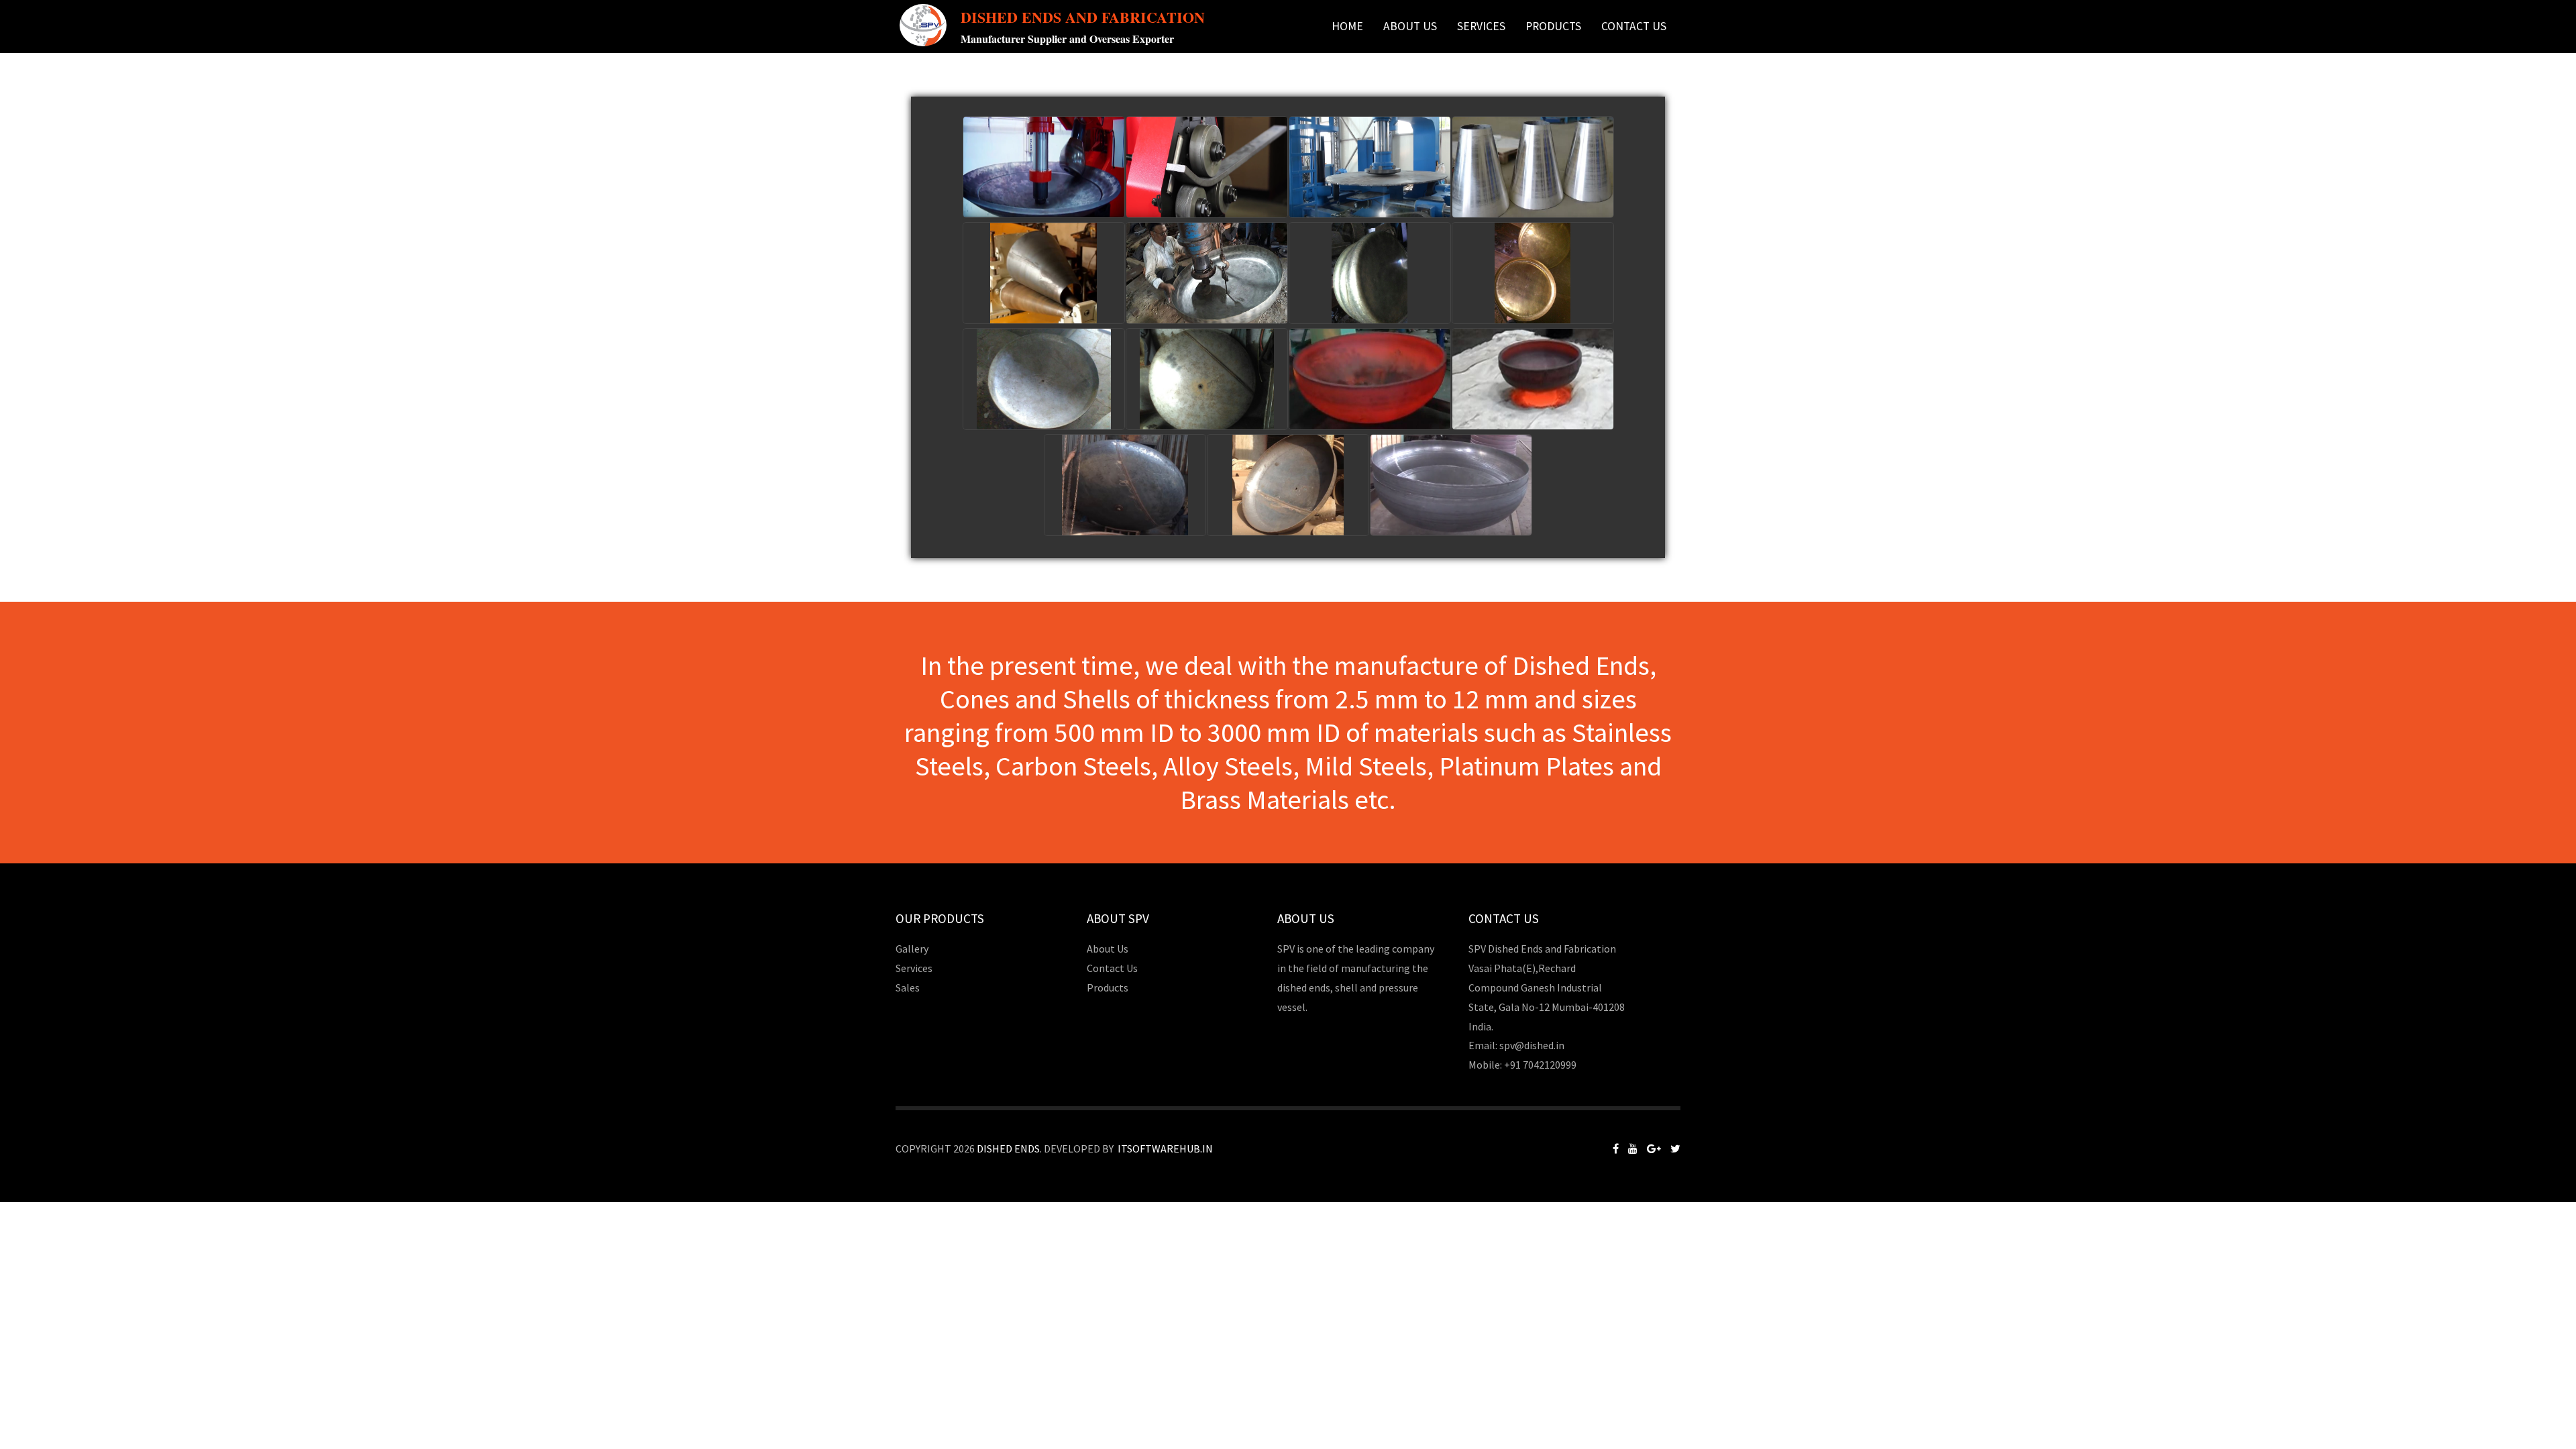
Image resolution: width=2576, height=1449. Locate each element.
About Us (1410, 26)
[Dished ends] (1207, 273)
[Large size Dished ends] (1125, 485)
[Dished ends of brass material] (1533, 273)
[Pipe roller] (1207, 167)
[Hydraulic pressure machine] (1370, 167)
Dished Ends (1008, 1148)
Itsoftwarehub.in (1165, 1148)
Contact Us (1634, 26)
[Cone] (1044, 273)
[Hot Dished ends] (1370, 379)
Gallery (912, 949)
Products (1108, 987)
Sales (908, 987)
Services (1481, 26)
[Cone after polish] (1533, 167)
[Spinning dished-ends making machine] (1044, 167)
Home (1347, 26)
